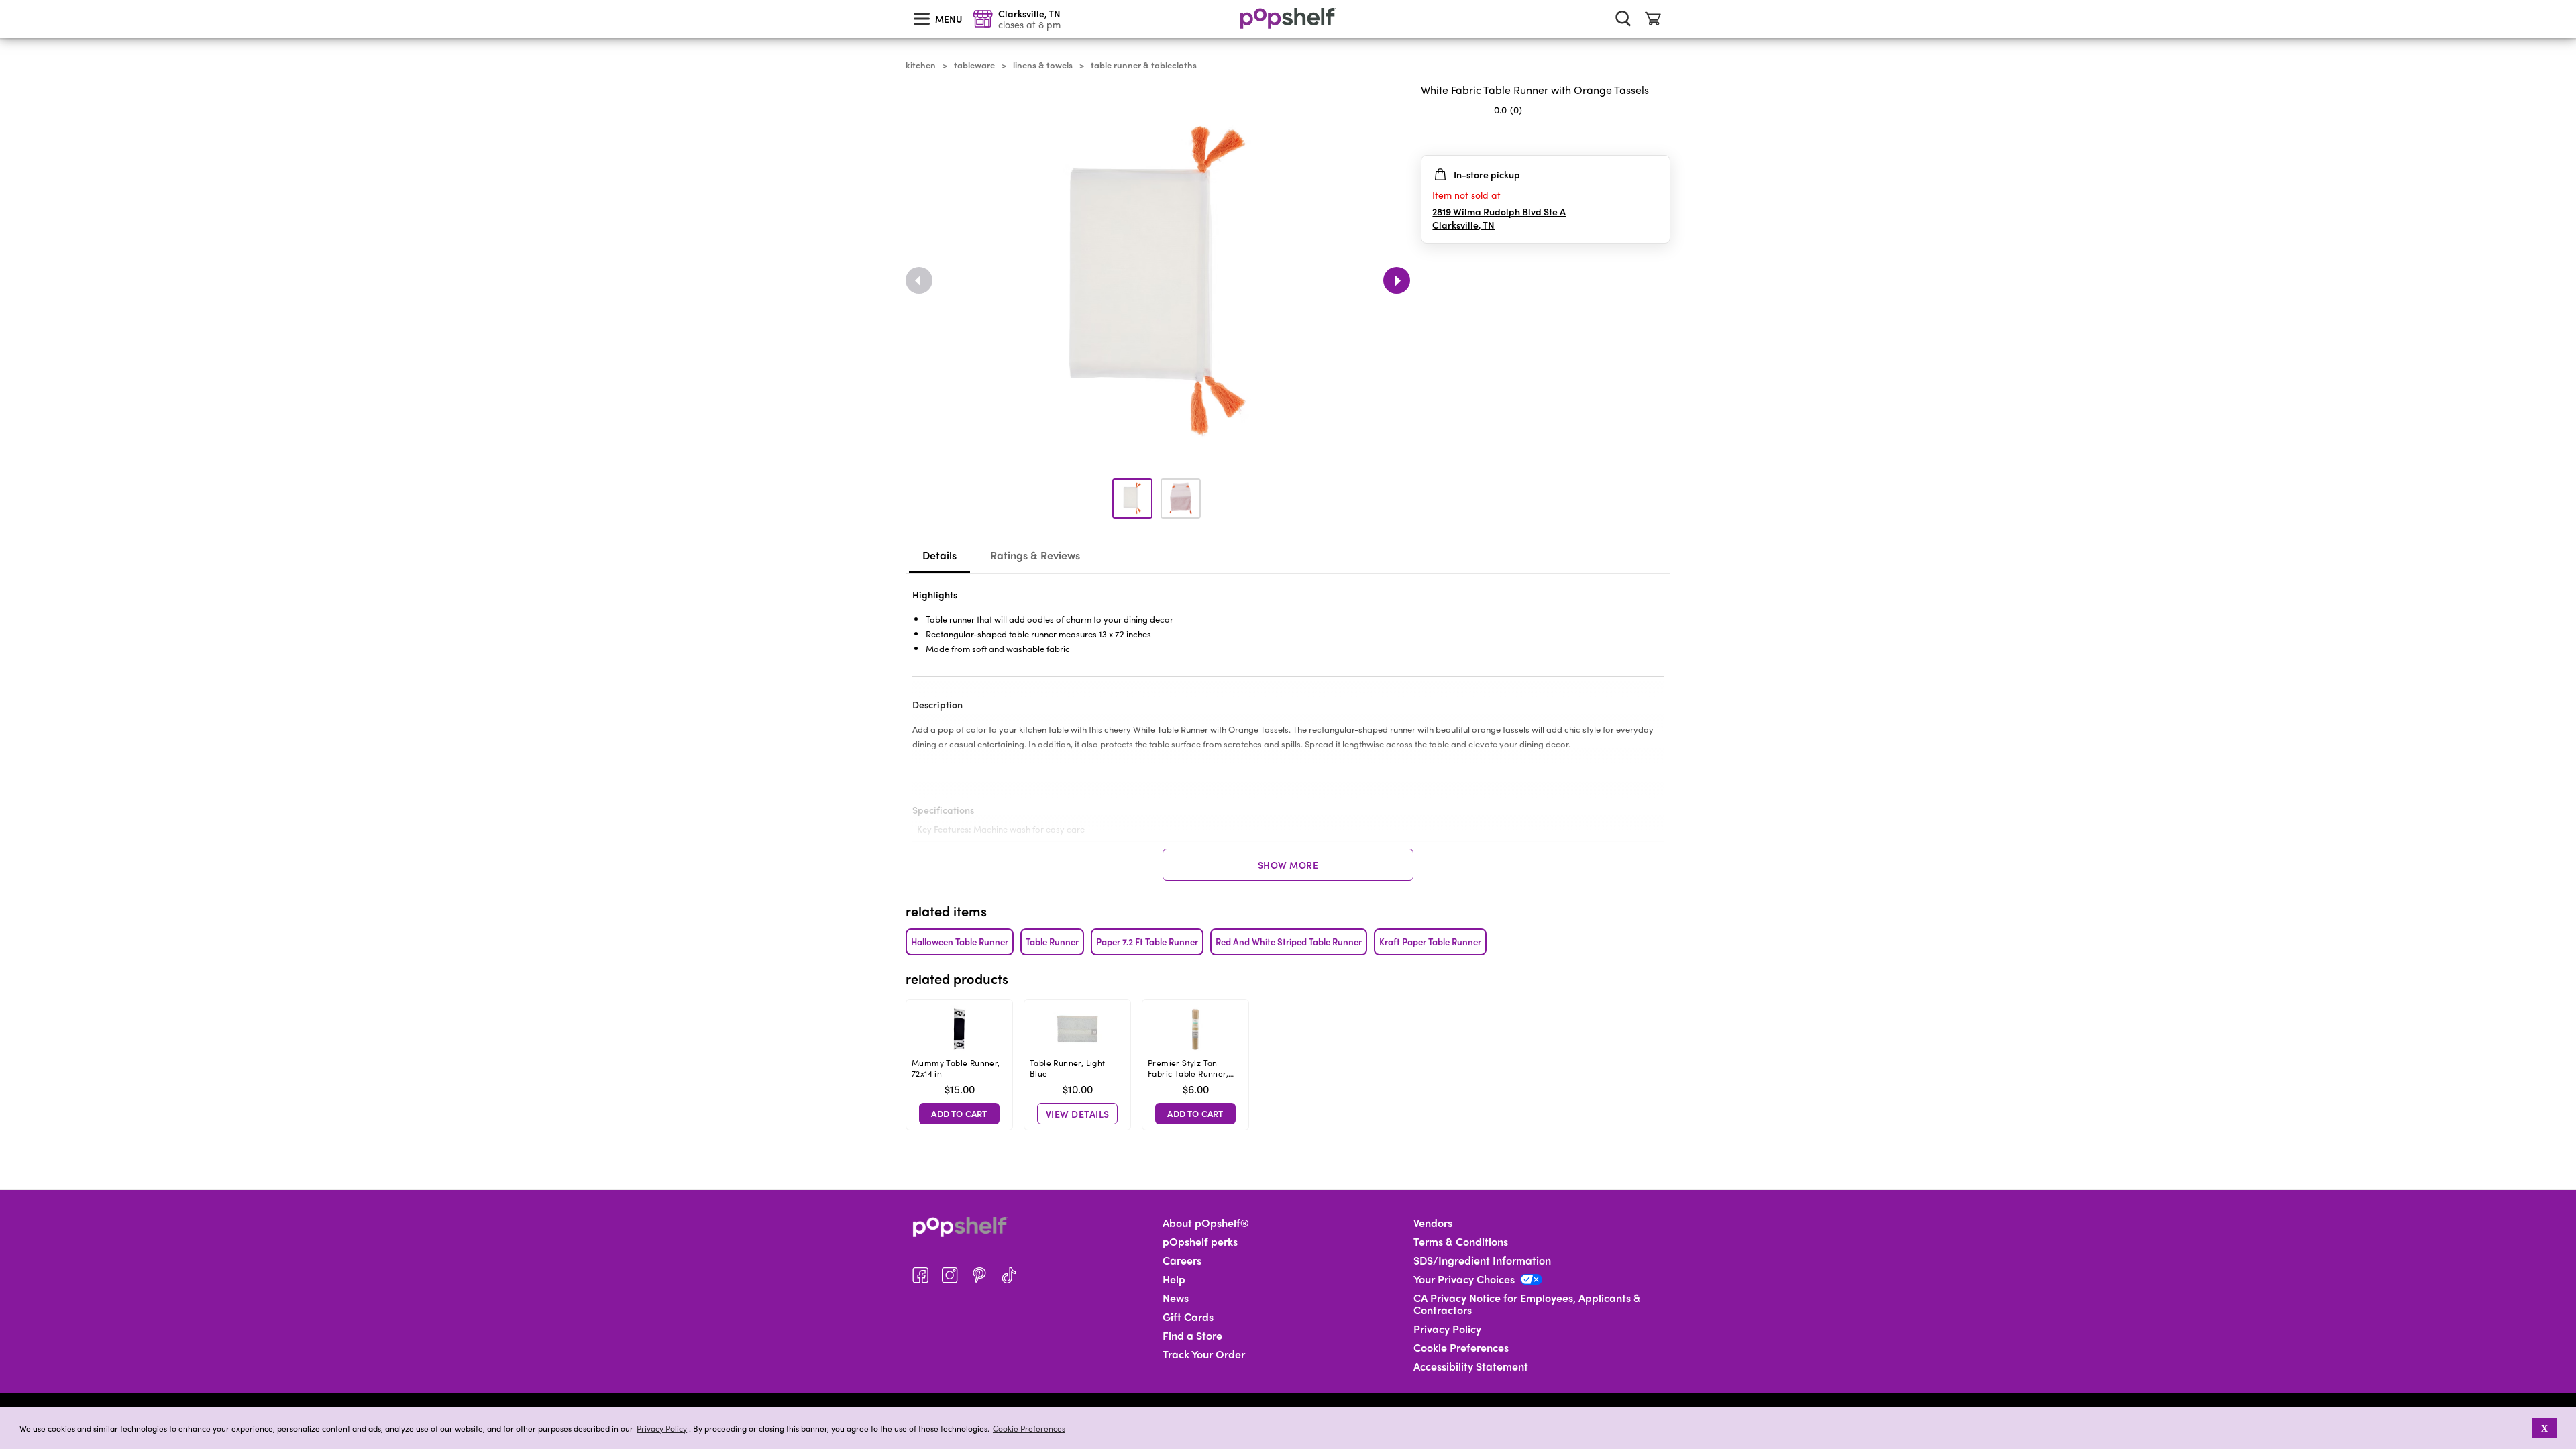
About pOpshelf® (1206, 1223)
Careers (1182, 1260)
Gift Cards (1188, 1317)
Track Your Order (1204, 1354)
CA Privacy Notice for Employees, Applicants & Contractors (1527, 1304)
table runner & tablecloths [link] (1144, 65)
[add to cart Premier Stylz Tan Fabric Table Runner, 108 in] (1195, 1114)
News (1176, 1298)
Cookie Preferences (1029, 1428)
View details (1078, 1114)
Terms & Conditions (1461, 1242)
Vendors (1433, 1223)
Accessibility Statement (1471, 1366)
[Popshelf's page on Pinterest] (979, 1275)
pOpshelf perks (1200, 1242)
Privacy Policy (662, 1429)
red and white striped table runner (1289, 942)
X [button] (2544, 1428)
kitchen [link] (921, 65)
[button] (2523, 1428)
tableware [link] (974, 65)
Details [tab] (940, 555)
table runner (1052, 942)
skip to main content (6, 1)
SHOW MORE (1288, 865)
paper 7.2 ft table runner (1147, 942)
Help (1174, 1279)
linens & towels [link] (1043, 65)
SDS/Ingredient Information (1482, 1260)
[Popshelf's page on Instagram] (950, 1275)
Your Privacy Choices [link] (1464, 1279)
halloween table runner (960, 942)
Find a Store (1192, 1336)
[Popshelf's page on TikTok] (1009, 1275)
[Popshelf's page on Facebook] (920, 1275)
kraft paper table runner (1430, 942)
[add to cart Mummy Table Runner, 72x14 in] (959, 1114)
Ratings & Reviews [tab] (1035, 555)
